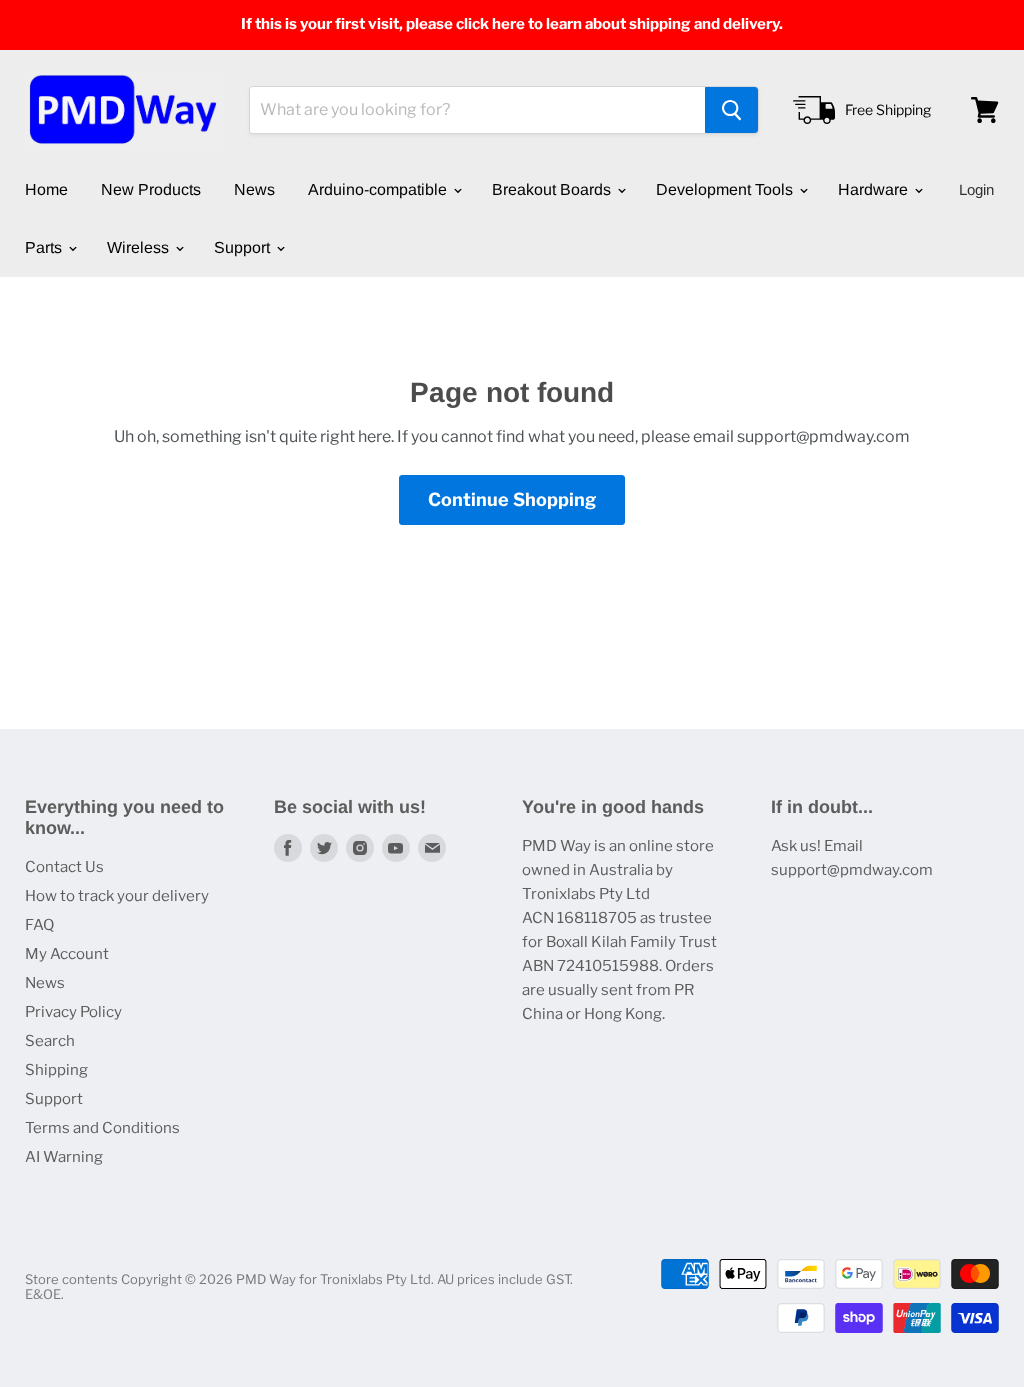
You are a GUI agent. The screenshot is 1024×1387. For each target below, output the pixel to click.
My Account (67, 954)
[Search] (731, 110)
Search (50, 1041)
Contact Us (64, 867)
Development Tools (726, 189)
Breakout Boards (553, 189)
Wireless (140, 247)
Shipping (56, 1070)
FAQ (39, 925)
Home (46, 189)
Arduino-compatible (379, 189)
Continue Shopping (512, 499)
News (254, 189)
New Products (151, 189)
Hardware (875, 189)
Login (976, 189)
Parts (45, 247)
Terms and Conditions (102, 1128)
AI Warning (64, 1157)
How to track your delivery (117, 896)
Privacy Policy (73, 1012)
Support (244, 247)
